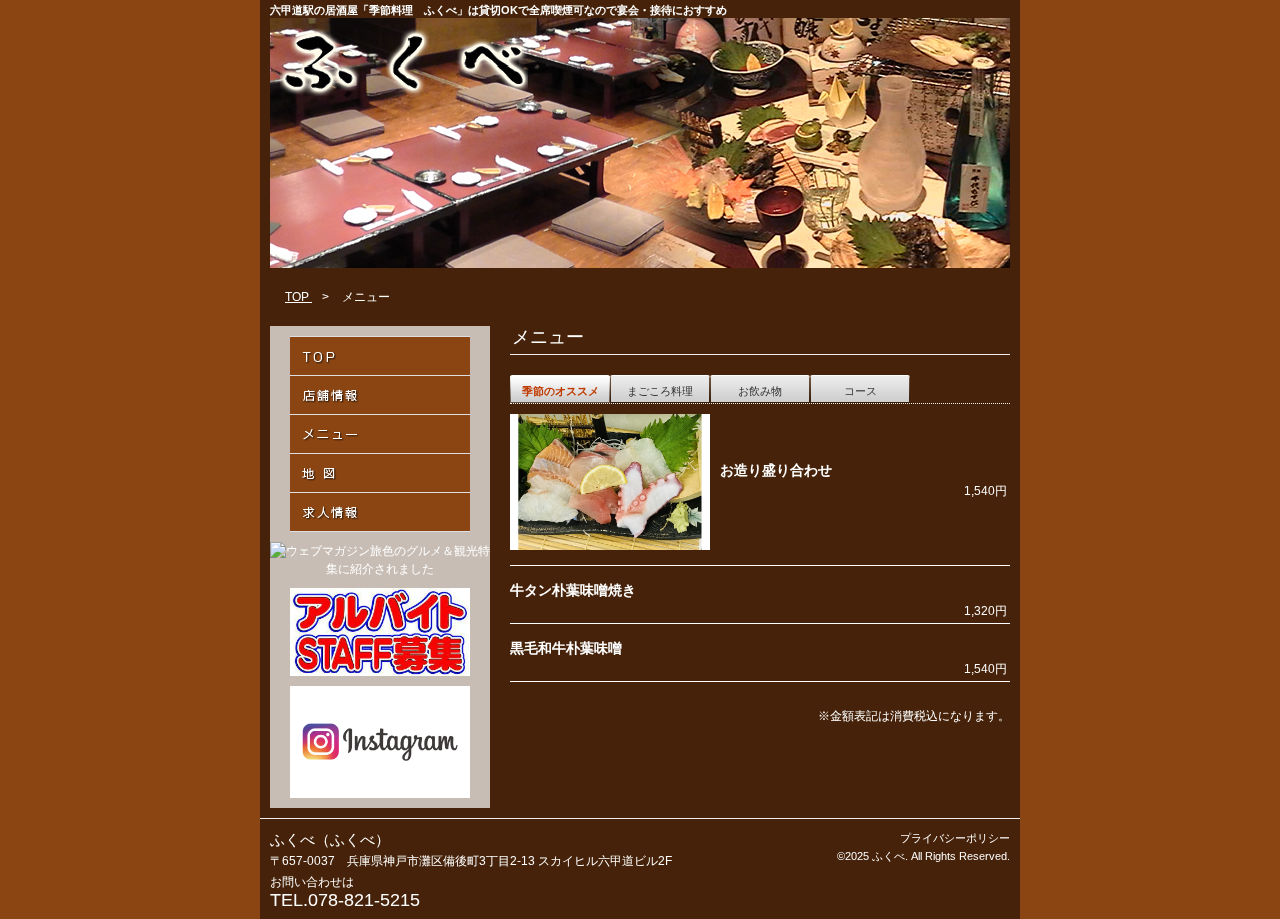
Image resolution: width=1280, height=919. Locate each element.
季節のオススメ (560, 391)
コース (860, 391)
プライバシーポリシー (955, 838)
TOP (298, 297)
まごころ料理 (660, 391)
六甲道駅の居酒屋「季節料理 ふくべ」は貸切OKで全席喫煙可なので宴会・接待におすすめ (498, 10)
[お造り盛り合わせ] (610, 546)
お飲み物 (760, 391)
